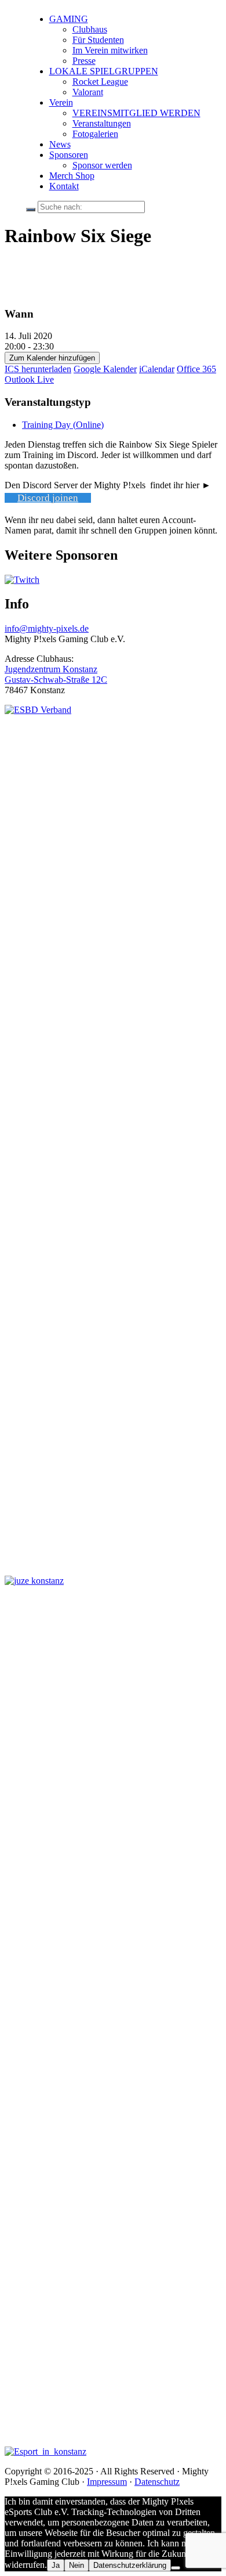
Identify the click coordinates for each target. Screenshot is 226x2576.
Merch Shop (72, 176)
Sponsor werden (102, 165)
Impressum (107, 2482)
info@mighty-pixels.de (47, 628)
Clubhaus (90, 29)
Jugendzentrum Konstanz (51, 669)
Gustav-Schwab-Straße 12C (56, 680)
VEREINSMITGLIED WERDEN (136, 113)
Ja (56, 2565)
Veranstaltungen (102, 123)
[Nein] (176, 2568)
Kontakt (64, 186)
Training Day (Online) (63, 425)
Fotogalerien (95, 134)
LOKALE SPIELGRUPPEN (104, 71)
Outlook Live (29, 379)
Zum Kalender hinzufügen (52, 358)
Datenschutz (157, 2482)
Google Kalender (105, 369)
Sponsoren (69, 155)
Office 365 (196, 369)
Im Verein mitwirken (110, 50)
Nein (76, 2565)
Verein (61, 102)
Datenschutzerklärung (130, 2565)
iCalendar (157, 369)
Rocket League (100, 82)
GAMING (69, 19)
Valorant (88, 92)
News (60, 144)
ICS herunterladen (38, 369)
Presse (84, 61)
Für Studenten (98, 40)
